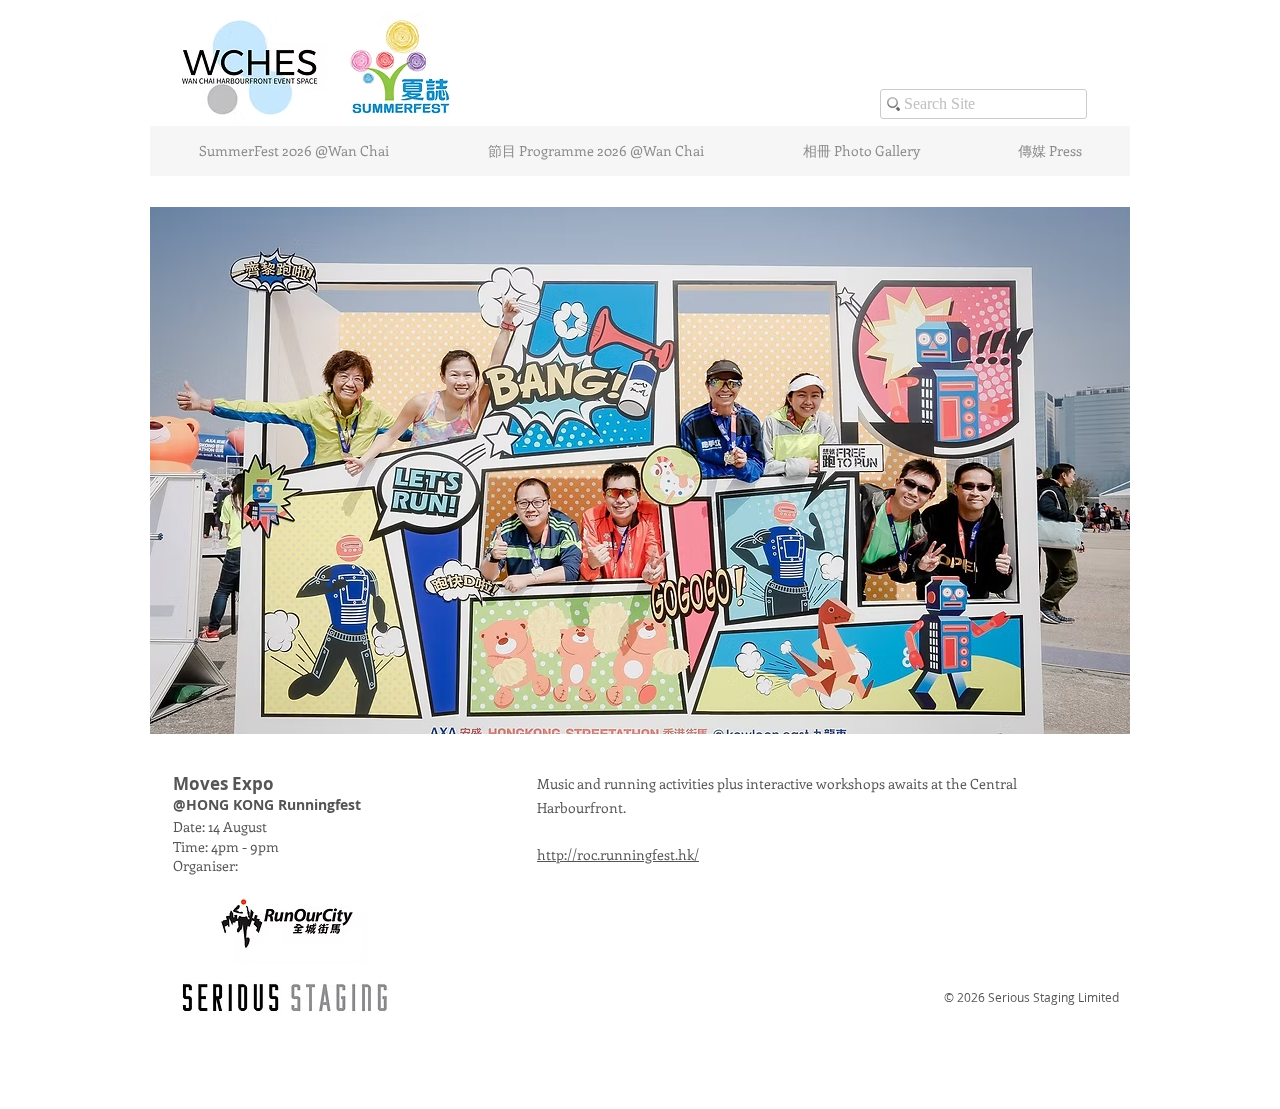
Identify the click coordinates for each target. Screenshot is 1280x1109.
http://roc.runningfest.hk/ (618, 854)
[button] (640, 470)
